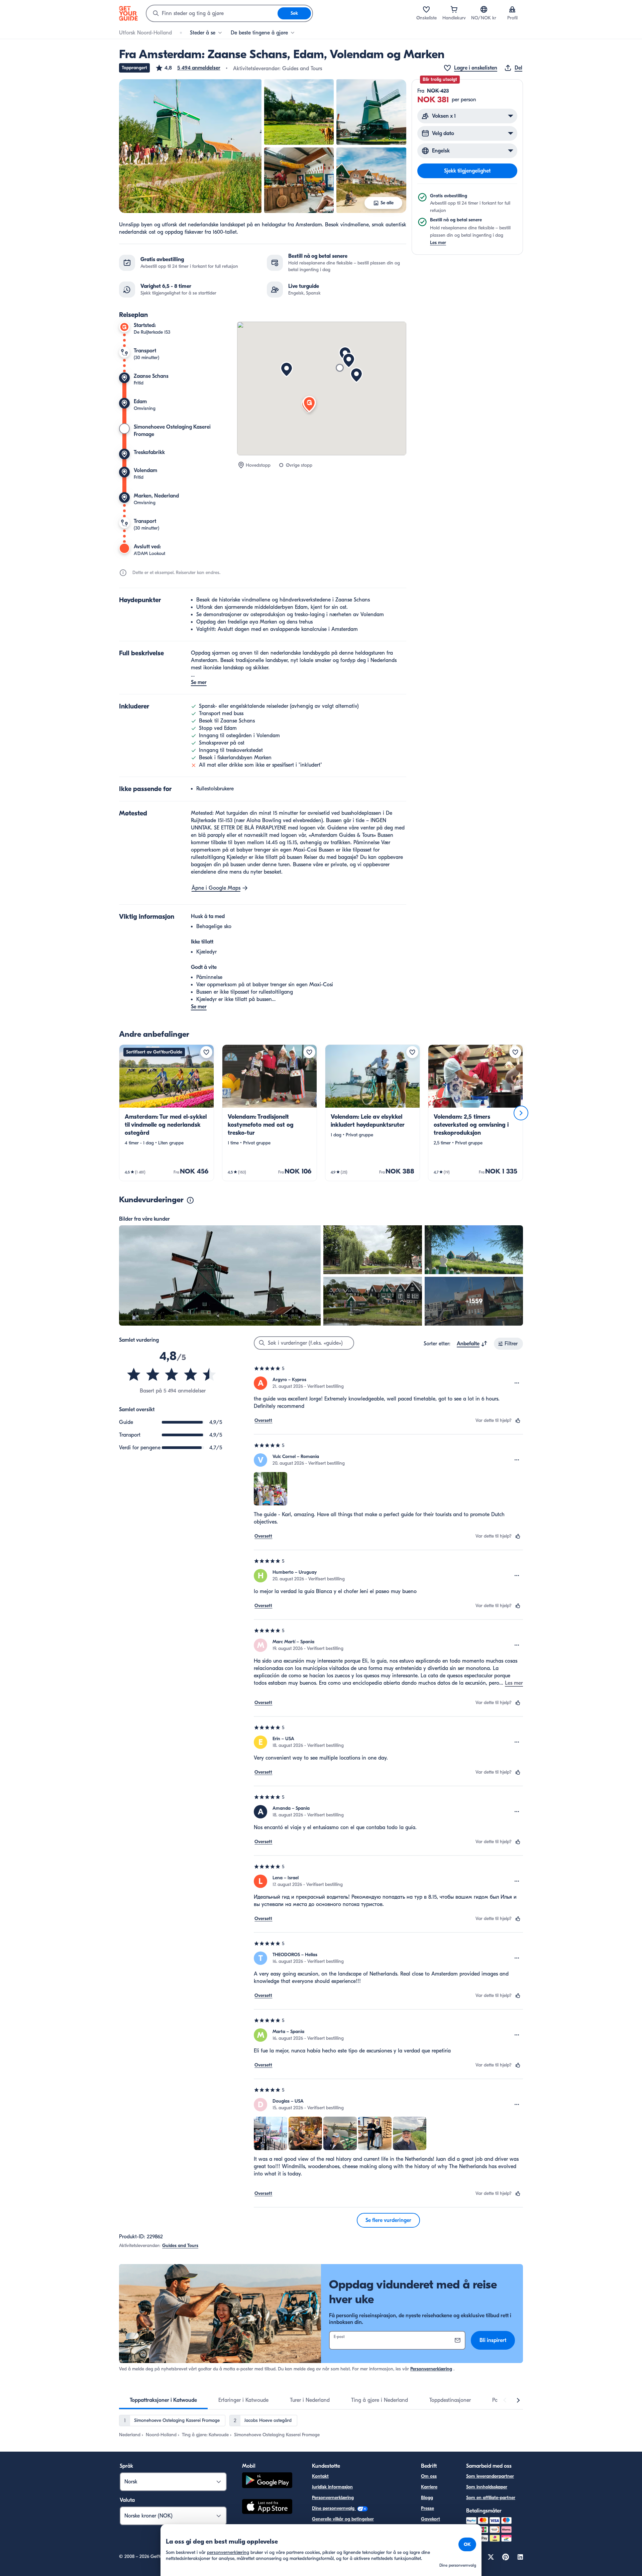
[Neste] (521, 1113)
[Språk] (484, 9)
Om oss (429, 2476)
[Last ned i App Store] (267, 2507)
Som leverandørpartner (490, 2476)
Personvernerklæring (431, 2369)
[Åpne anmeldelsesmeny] (517, 1383)
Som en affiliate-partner (491, 2498)
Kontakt (320, 2476)
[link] (167, 1113)
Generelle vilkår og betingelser (343, 2519)
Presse (427, 2508)
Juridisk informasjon (332, 2487)
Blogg (427, 2498)
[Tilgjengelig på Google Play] (267, 2481)
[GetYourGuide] (128, 13)
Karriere (429, 2487)
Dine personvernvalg (334, 2508)
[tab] (163, 2400)
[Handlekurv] (454, 9)
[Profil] (512, 9)
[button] (188, 68)
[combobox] (212, 13)
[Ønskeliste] (426, 9)
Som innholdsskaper (487, 2487)
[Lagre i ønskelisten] (206, 1052)
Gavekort (431, 2519)
